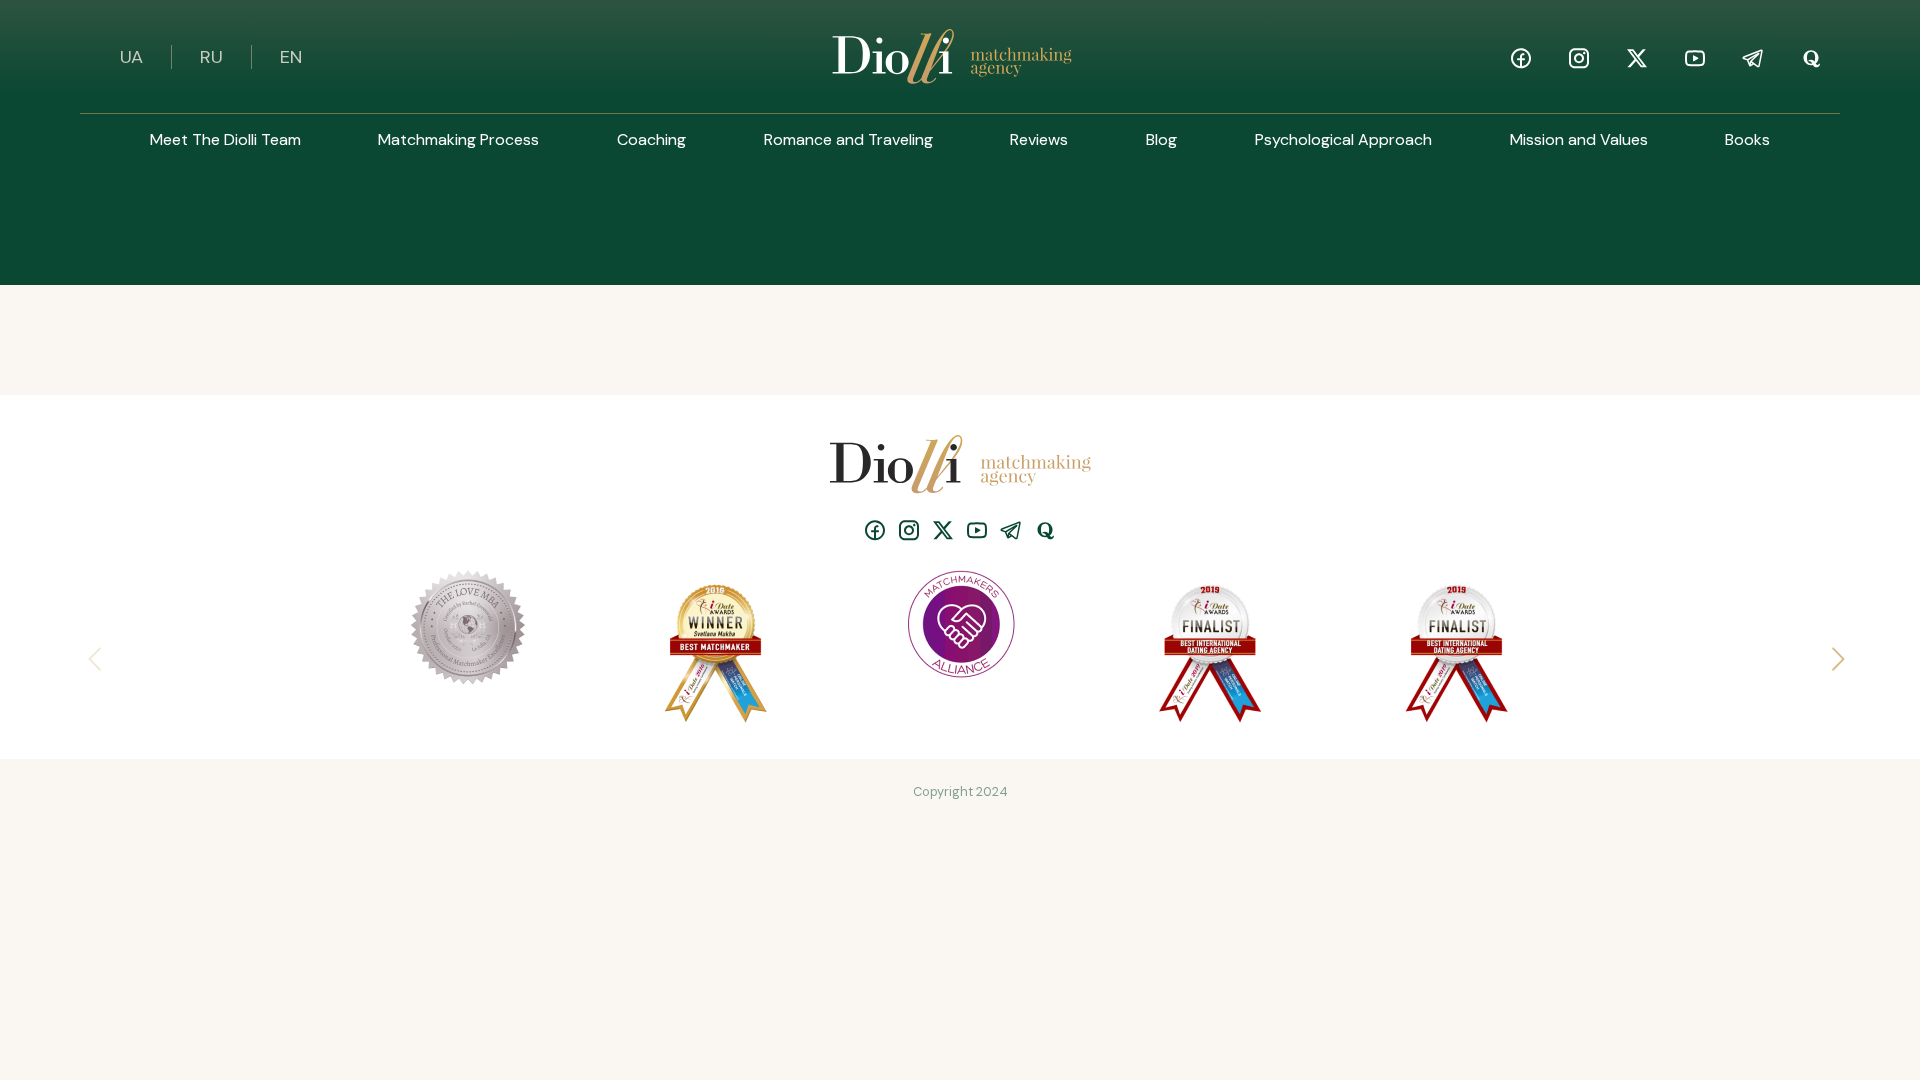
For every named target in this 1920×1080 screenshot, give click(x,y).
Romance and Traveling (848, 139)
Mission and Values (1579, 139)
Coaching (651, 139)
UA (131, 57)
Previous (90, 653)
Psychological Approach (1343, 139)
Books (1747, 139)
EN (291, 57)
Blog (1161, 139)
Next (1830, 653)
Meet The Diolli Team (225, 139)
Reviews (1039, 139)
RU (211, 57)
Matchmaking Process (458, 139)
